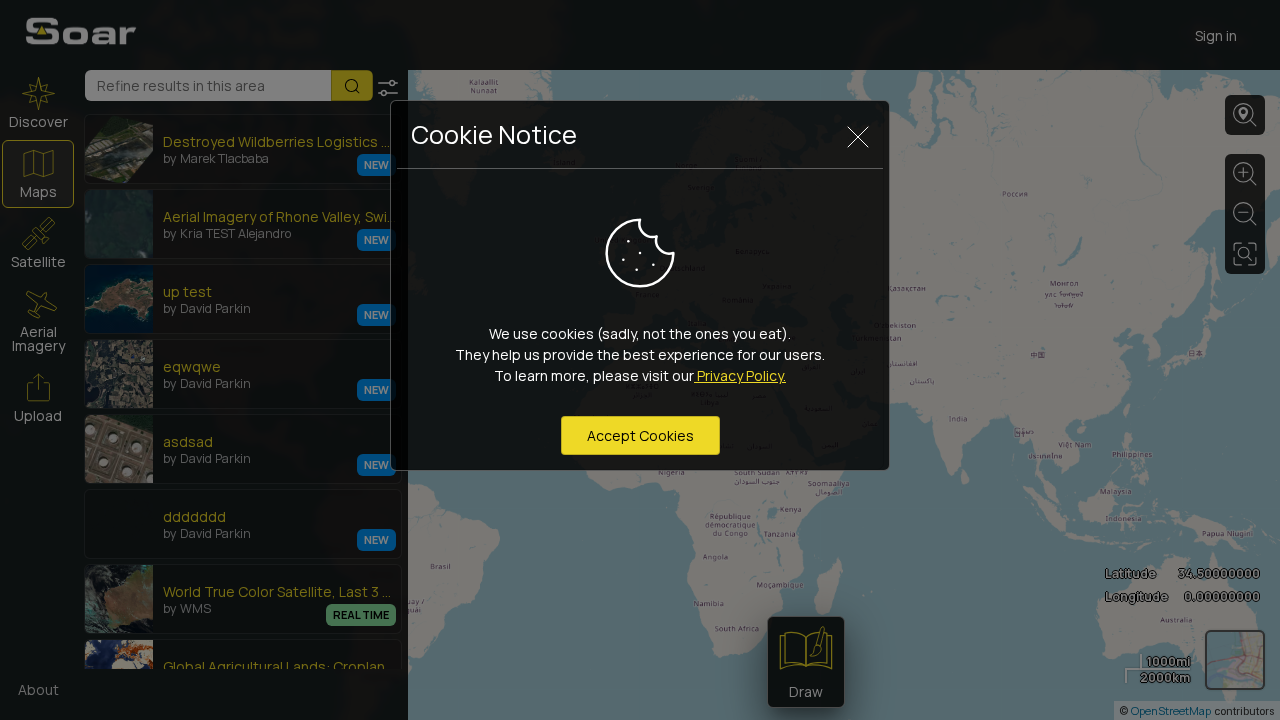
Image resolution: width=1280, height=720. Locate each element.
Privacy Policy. (740, 375)
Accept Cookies (640, 435)
